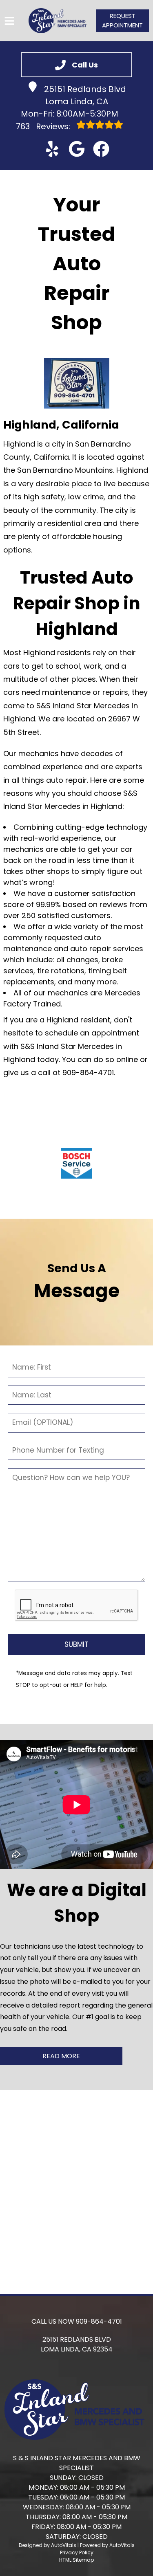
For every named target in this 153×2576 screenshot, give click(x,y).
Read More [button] (61, 2056)
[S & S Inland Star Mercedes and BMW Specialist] (58, 21)
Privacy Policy (77, 2552)
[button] (52, 149)
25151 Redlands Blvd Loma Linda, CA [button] (85, 95)
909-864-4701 (99, 2321)
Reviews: (44, 126)
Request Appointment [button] (122, 20)
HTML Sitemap (76, 2560)
